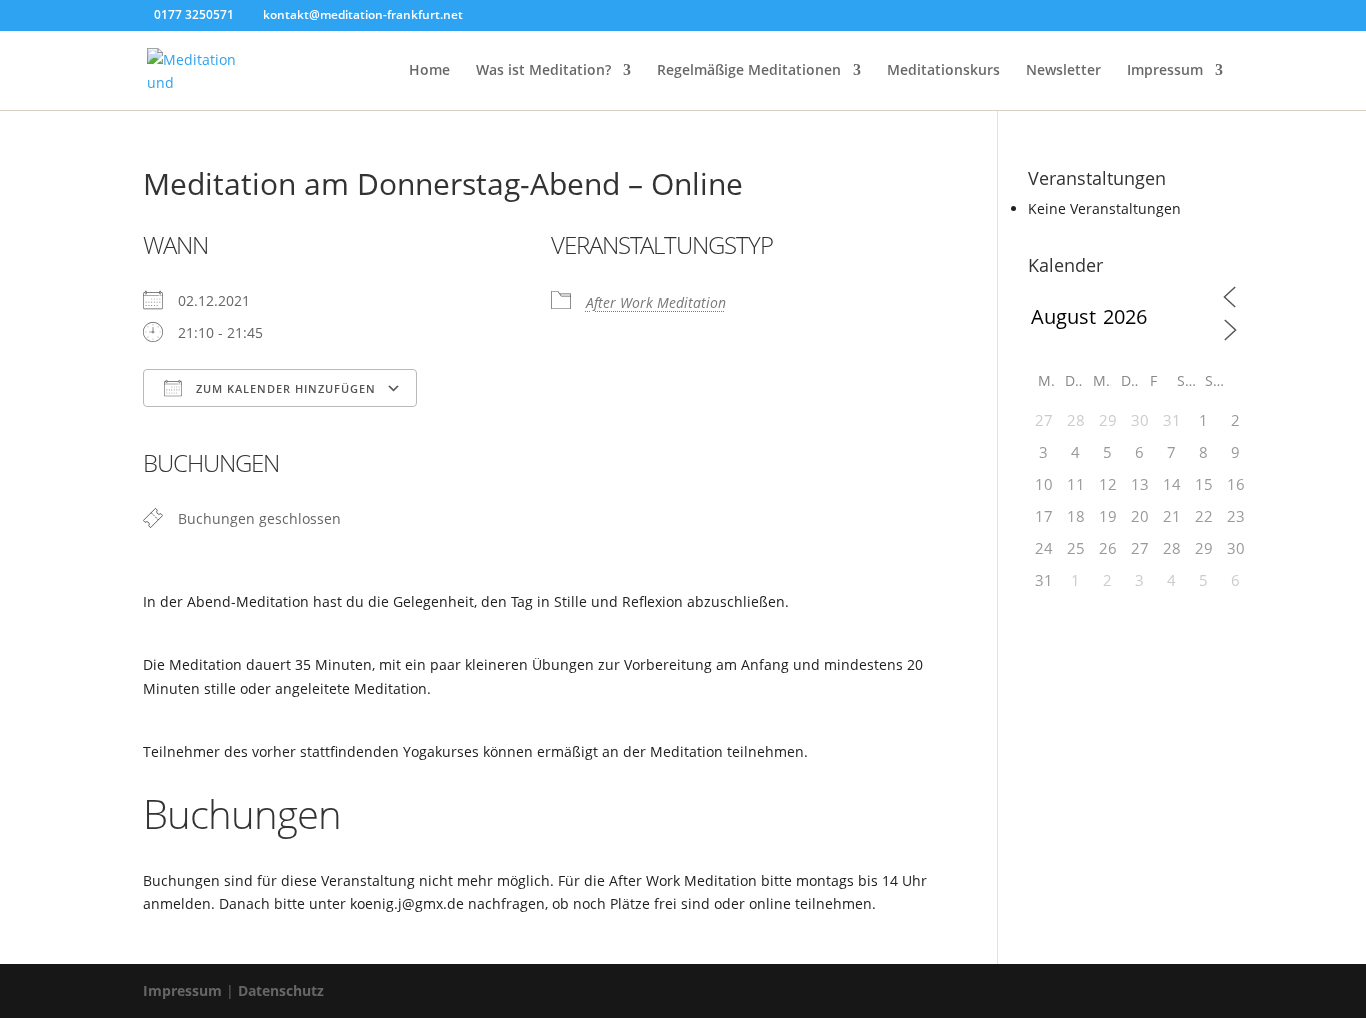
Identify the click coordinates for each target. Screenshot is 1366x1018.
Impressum (1165, 71)
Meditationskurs (943, 71)
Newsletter (1063, 71)
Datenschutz (281, 990)
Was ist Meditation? (543, 71)
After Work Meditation (656, 302)
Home (429, 71)
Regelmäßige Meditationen (749, 71)
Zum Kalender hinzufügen (284, 388)
